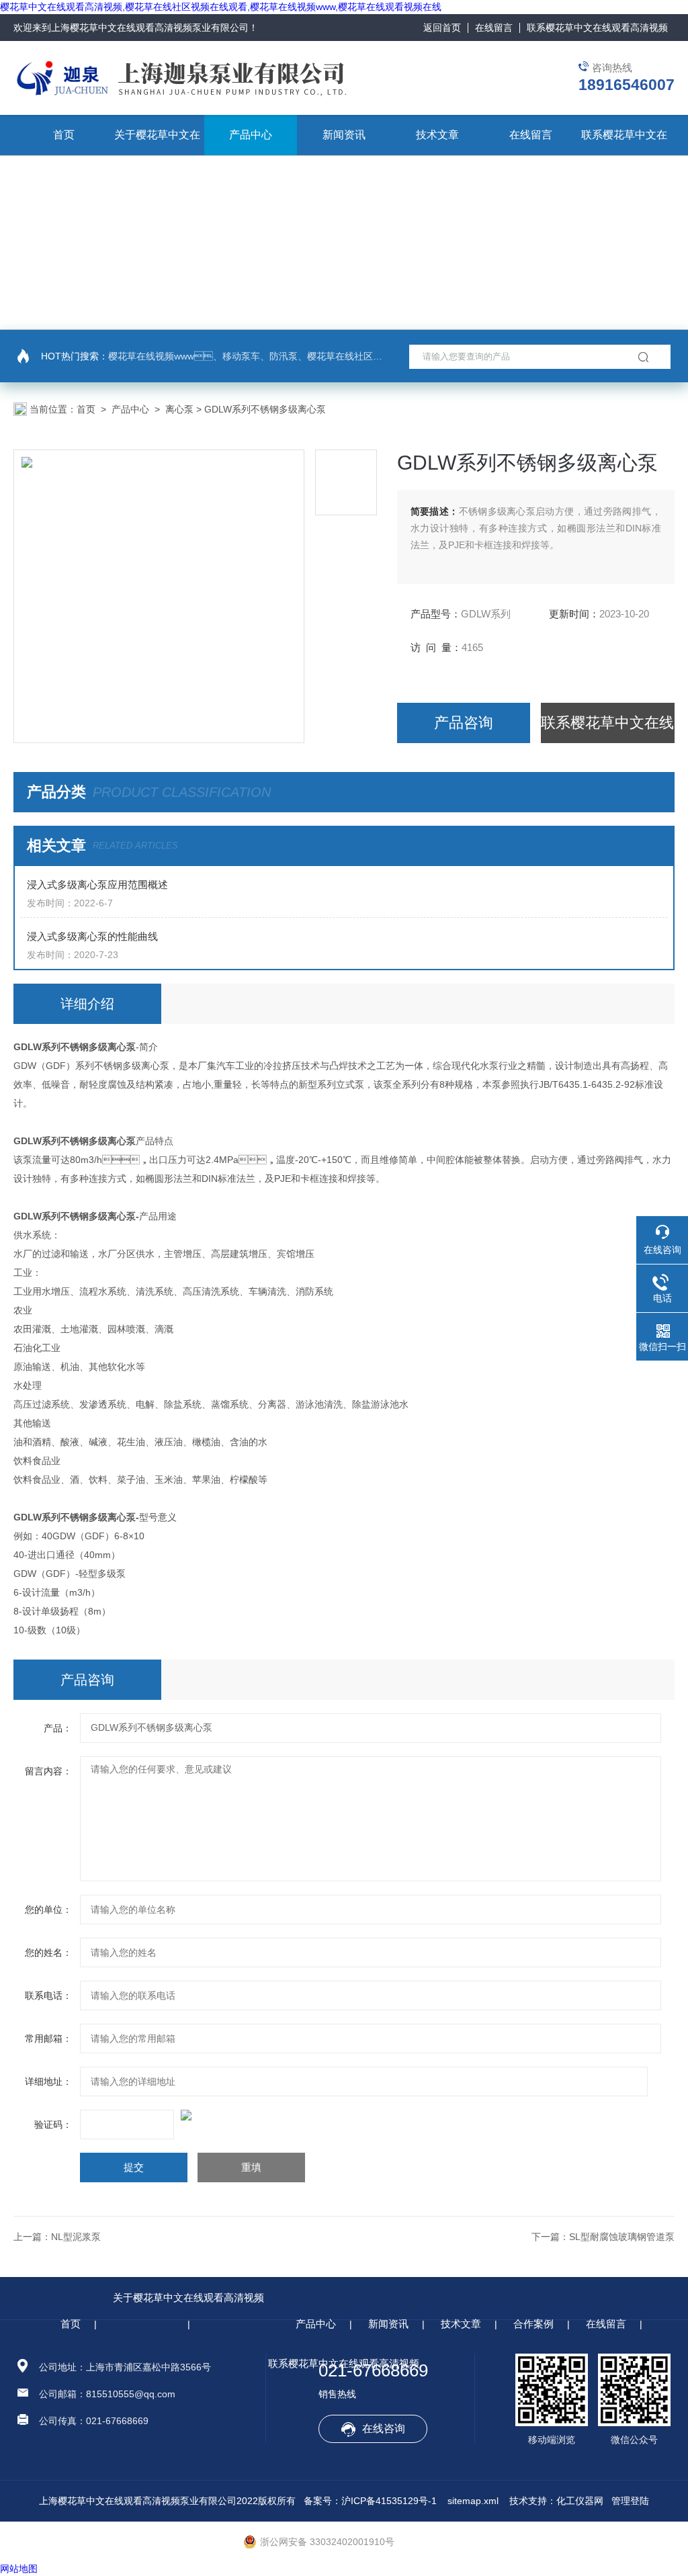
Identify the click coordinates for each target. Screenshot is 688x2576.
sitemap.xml (473, 2501)
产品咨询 (464, 723)
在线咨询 (384, 2429)
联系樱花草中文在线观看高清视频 (597, 28)
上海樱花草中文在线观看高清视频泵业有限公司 (150, 28)
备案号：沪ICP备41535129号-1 (370, 2501)
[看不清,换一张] (344, 2115)
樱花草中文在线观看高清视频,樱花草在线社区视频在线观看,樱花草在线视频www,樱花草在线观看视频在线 (221, 7)
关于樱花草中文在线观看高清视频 (188, 2298)
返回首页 (442, 28)
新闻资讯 (344, 135)
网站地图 (19, 2569)
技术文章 (437, 135)
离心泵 (179, 409)
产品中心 (251, 135)
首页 (64, 135)
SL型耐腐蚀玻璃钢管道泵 (622, 2237)
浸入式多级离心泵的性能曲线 (92, 936)
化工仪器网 (580, 2501)
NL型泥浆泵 (76, 2237)
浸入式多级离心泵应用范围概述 (97, 885)
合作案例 (533, 2324)
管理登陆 (630, 2501)
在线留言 (494, 28)
